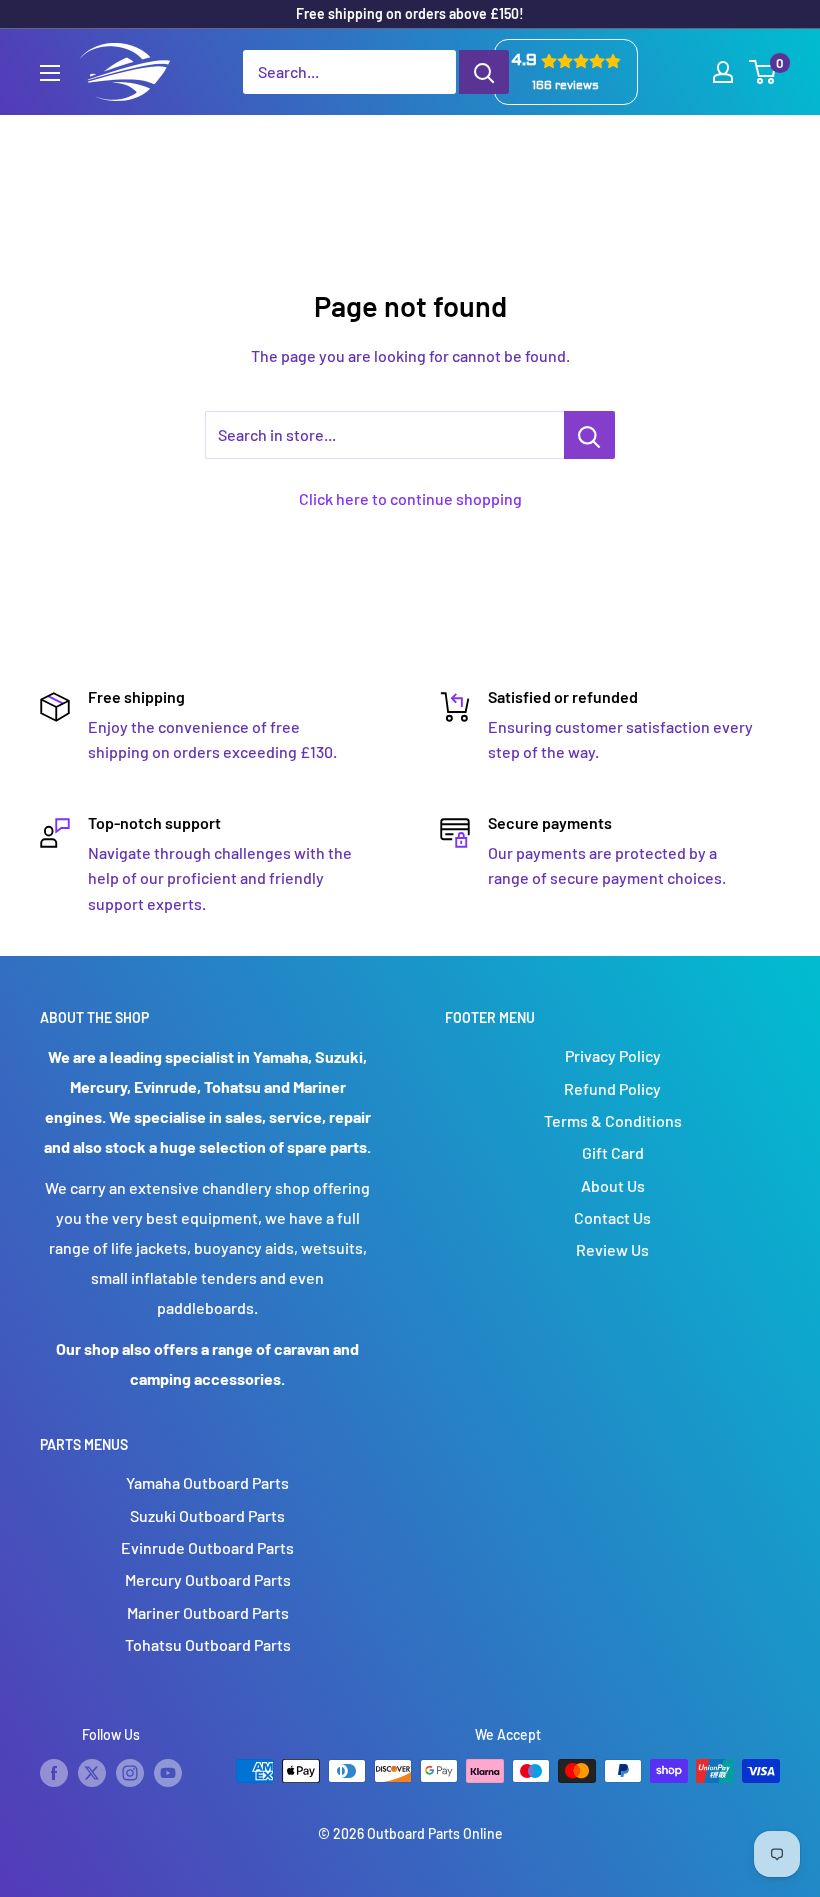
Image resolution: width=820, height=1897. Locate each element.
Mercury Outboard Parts (208, 1579)
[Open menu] (50, 73)
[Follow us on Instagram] (130, 1773)
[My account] (723, 72)
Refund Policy (612, 1088)
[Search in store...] (589, 435)
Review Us (612, 1249)
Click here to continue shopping (410, 498)
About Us (613, 1185)
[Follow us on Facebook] (54, 1773)
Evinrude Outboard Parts (207, 1547)
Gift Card (613, 1152)
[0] (763, 72)
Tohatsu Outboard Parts (208, 1644)
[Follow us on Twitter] (92, 1773)
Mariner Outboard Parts (208, 1612)
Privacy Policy (613, 1055)
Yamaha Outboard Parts (207, 1482)
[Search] (484, 72)
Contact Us (612, 1217)
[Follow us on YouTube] (168, 1773)
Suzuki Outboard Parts (207, 1515)
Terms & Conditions (613, 1120)
